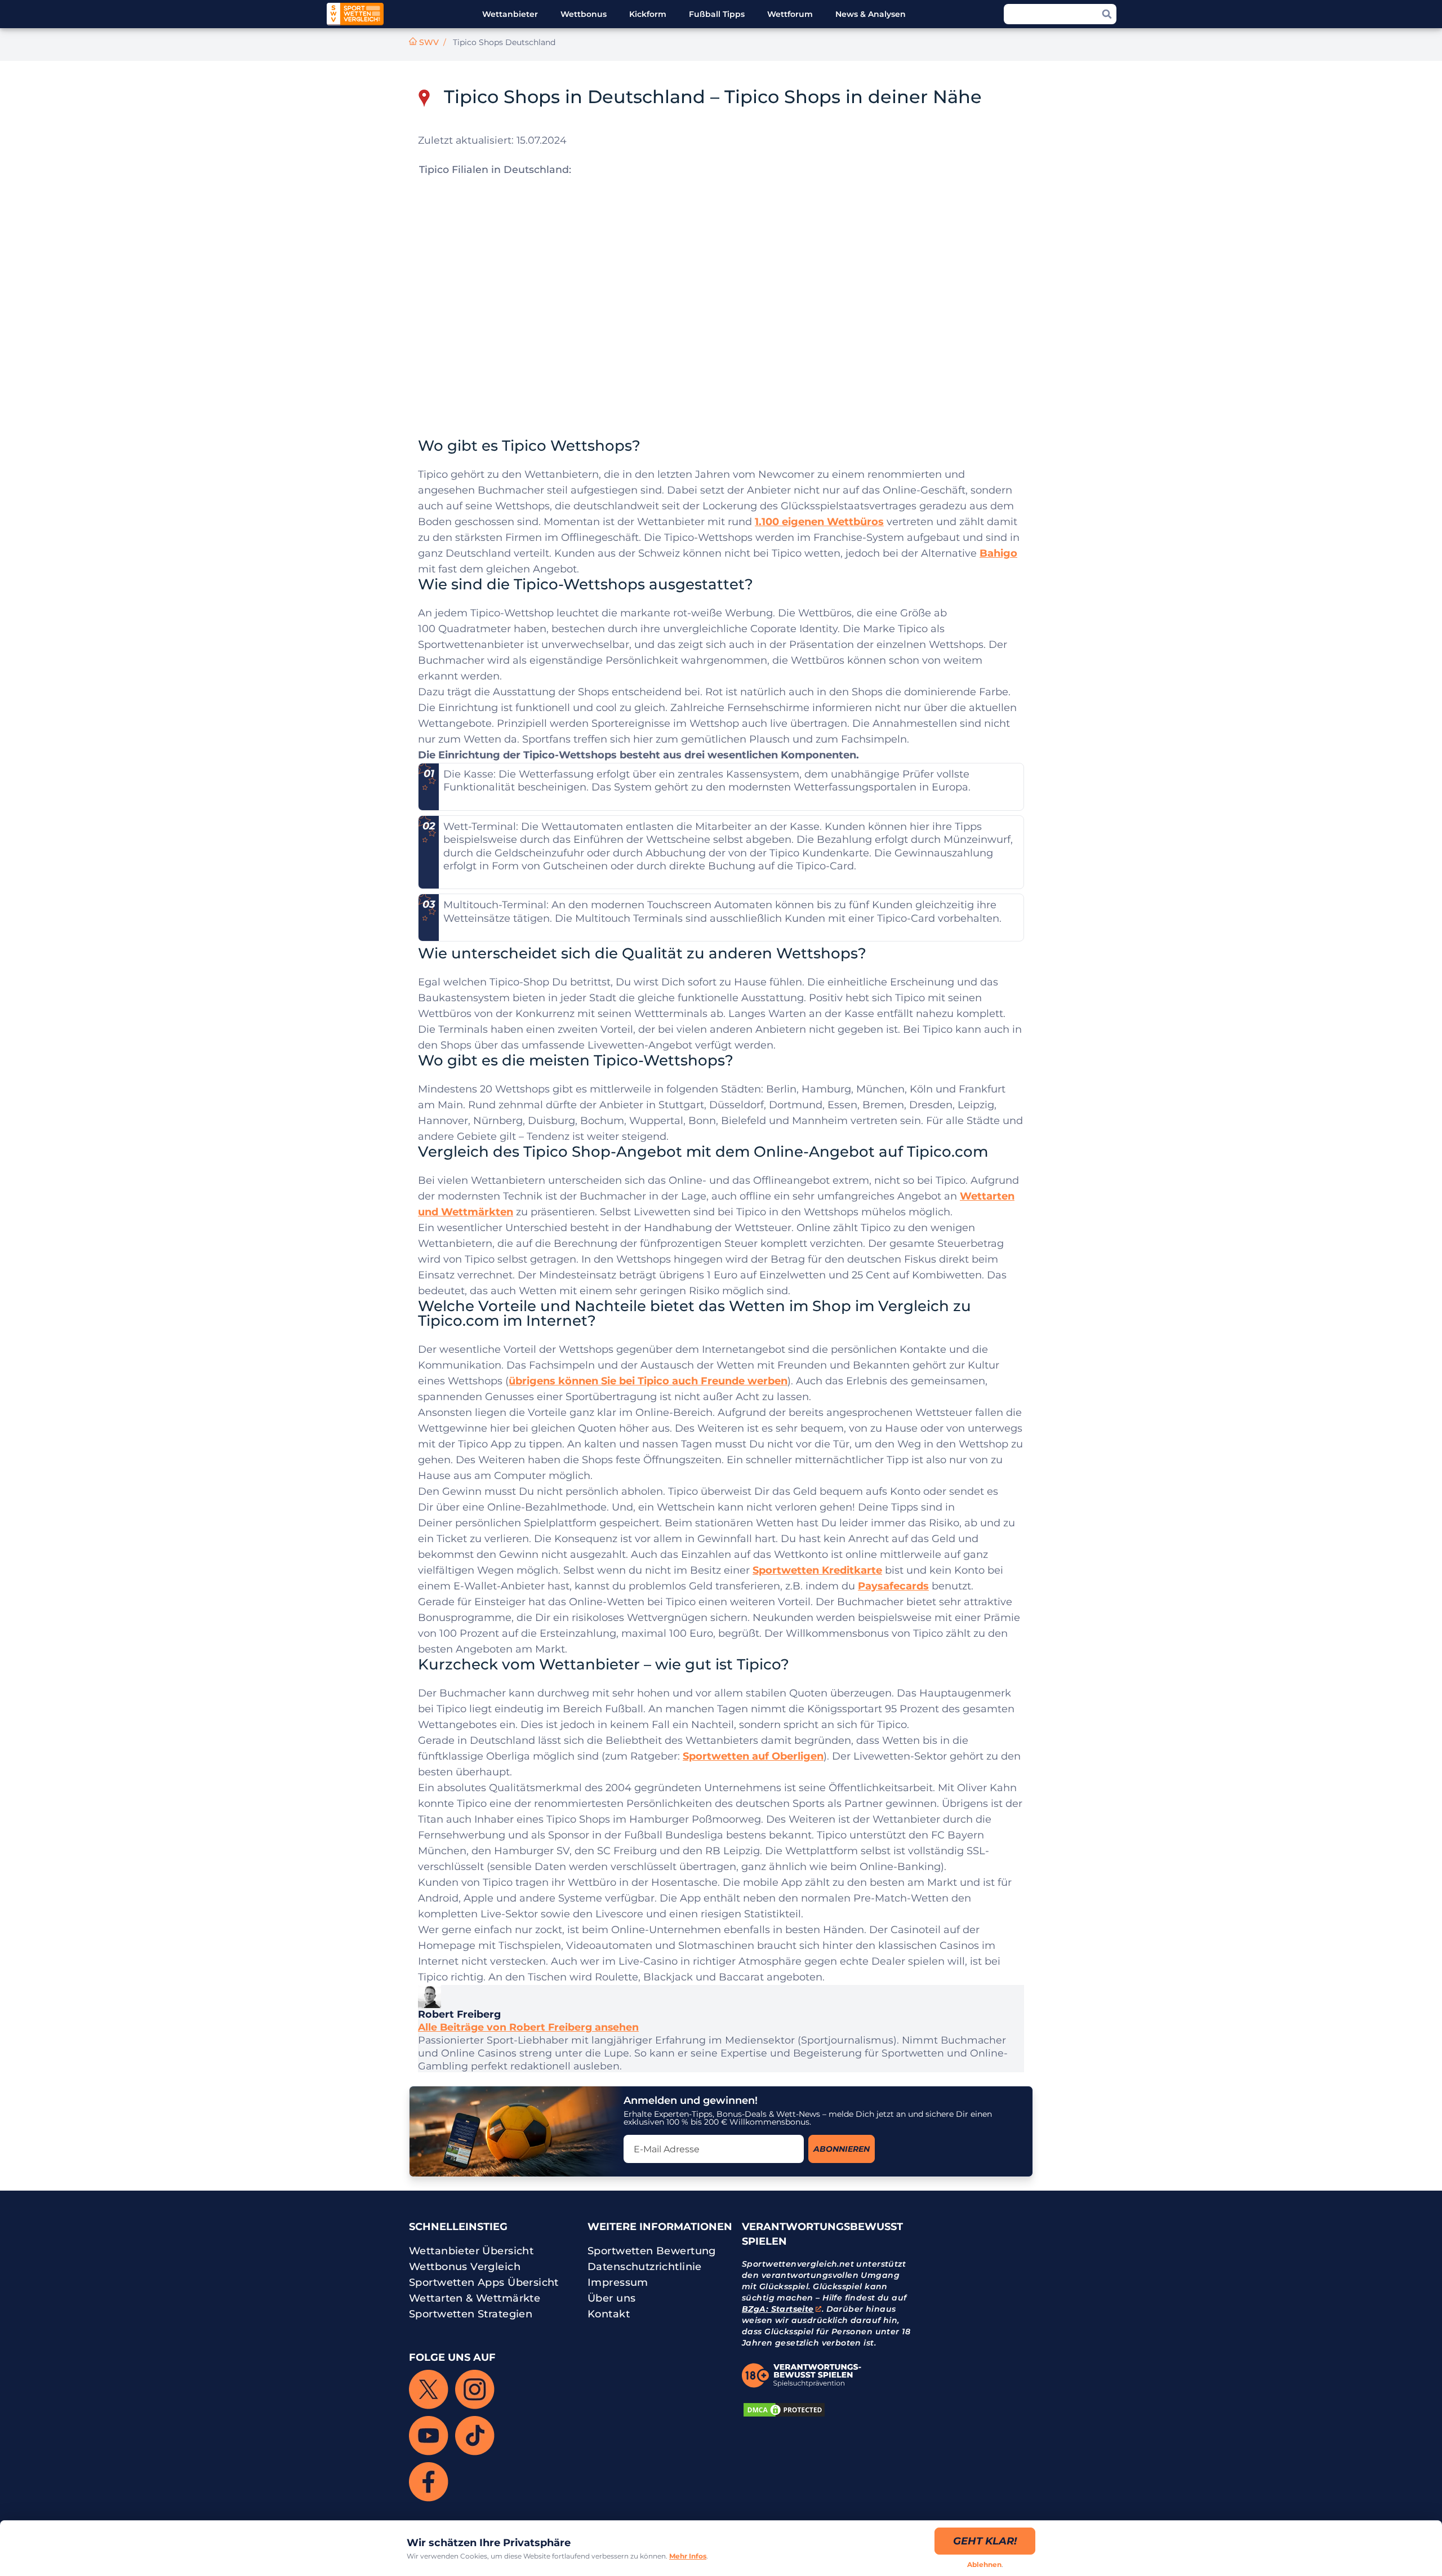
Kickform (648, 14)
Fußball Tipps (717, 14)
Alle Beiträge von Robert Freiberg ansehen (528, 2027)
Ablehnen (984, 2564)
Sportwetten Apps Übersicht (484, 2282)
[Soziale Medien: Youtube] (429, 2436)
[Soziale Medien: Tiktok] (475, 2436)
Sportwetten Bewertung (652, 2251)
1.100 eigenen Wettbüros (819, 522)
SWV (429, 42)
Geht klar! (985, 2541)
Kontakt (609, 2314)
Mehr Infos (688, 2556)
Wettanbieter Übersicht (471, 2251)
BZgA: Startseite (778, 2309)
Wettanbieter (510, 14)
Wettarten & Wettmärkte (475, 2298)
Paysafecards (893, 1586)
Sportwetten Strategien (471, 2314)
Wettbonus (584, 14)
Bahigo (998, 553)
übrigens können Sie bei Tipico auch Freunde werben (648, 1381)
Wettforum (790, 14)
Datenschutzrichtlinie (645, 2267)
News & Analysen (871, 14)
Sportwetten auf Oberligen (753, 1756)
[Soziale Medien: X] (429, 2390)
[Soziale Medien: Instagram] (475, 2390)
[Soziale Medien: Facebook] (429, 2482)
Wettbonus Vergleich (465, 2267)
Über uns (611, 2298)
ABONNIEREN (842, 2149)
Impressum (618, 2282)
